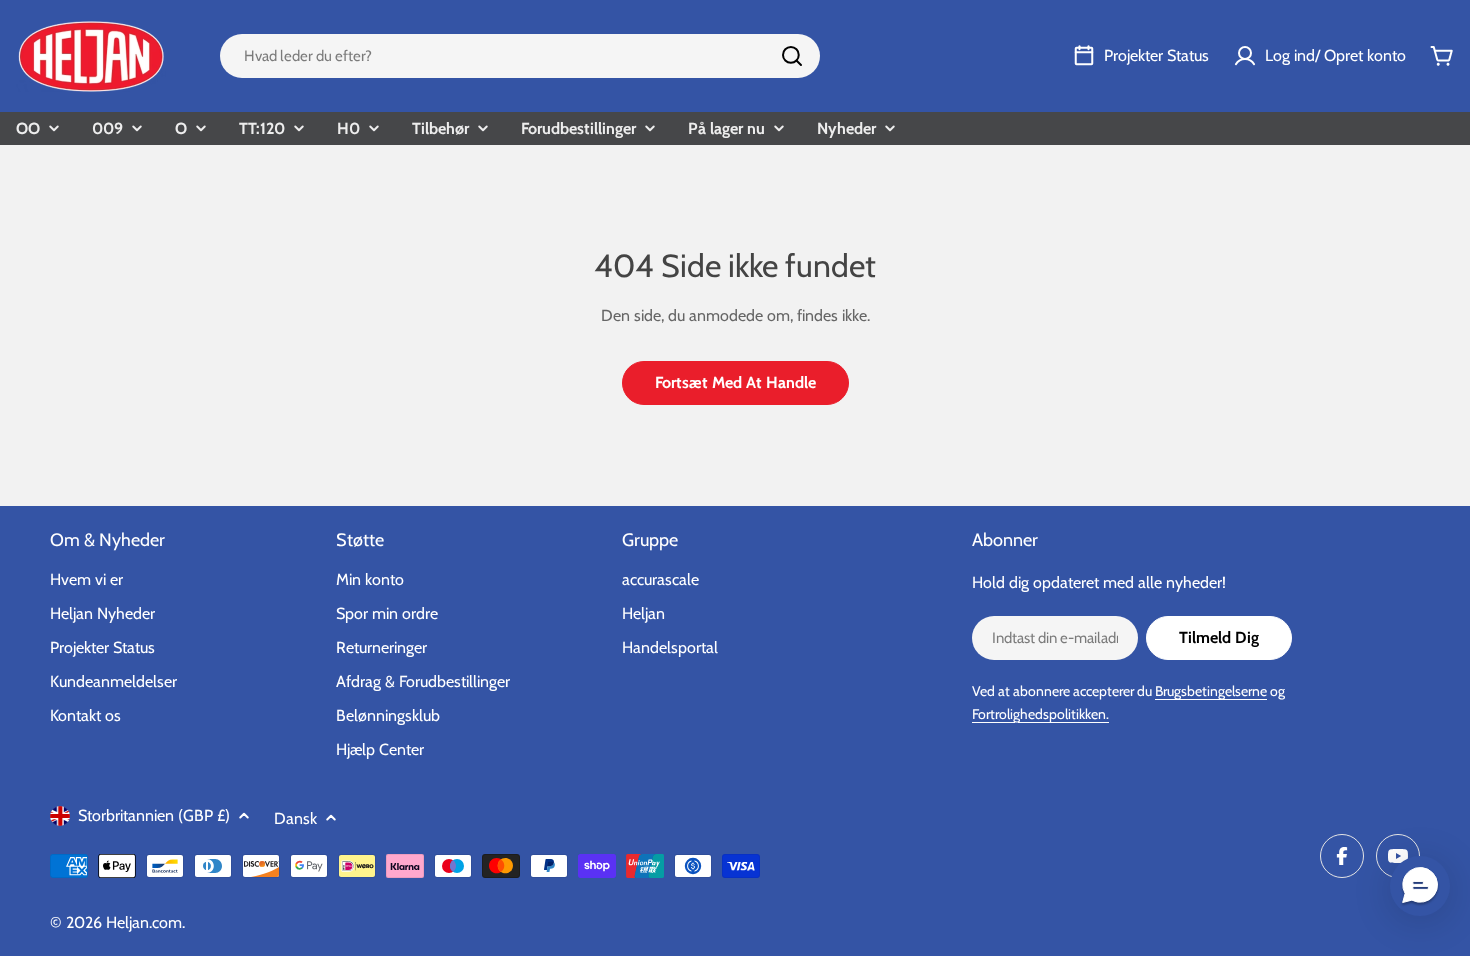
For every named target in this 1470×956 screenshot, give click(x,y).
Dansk (295, 818)
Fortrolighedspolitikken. (1040, 714)
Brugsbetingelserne (1211, 691)
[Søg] (792, 56)
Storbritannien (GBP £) (154, 815)
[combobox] (520, 56)
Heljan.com (144, 922)
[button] (1420, 886)
